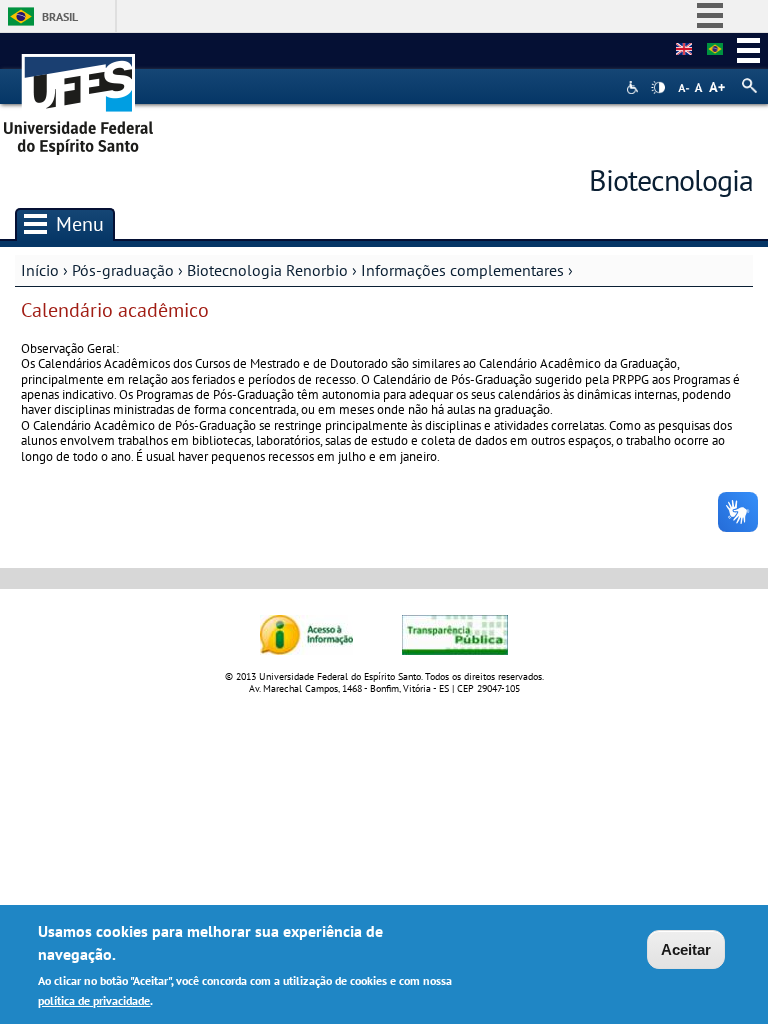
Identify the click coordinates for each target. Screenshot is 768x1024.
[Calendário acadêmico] (715, 50)
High (658, 88)
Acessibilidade (634, 87)
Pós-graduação (123, 270)
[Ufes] (79, 97)
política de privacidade (94, 1000)
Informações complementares (462, 270)
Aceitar (686, 949)
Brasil (60, 16)
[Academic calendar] (684, 50)
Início (40, 270)
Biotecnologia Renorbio (267, 270)
